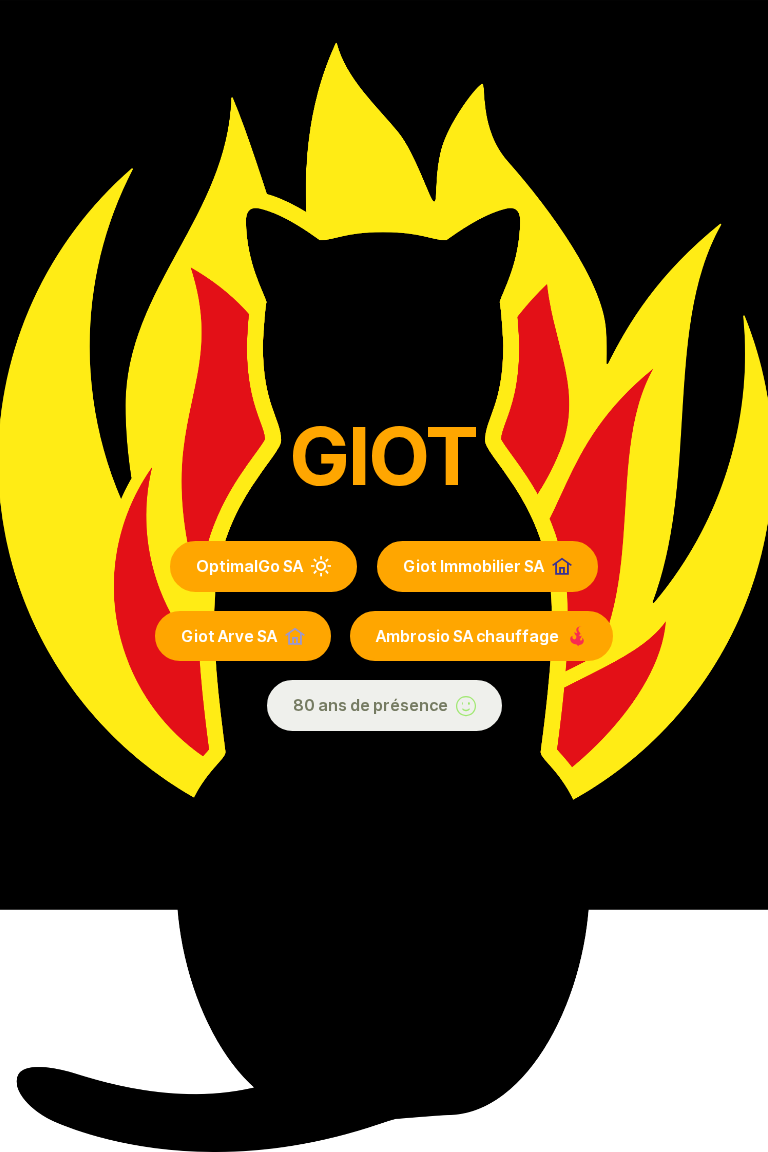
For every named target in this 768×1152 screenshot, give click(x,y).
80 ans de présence (370, 705)
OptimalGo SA (249, 566)
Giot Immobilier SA (473, 566)
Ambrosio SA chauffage (467, 636)
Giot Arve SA (229, 636)
